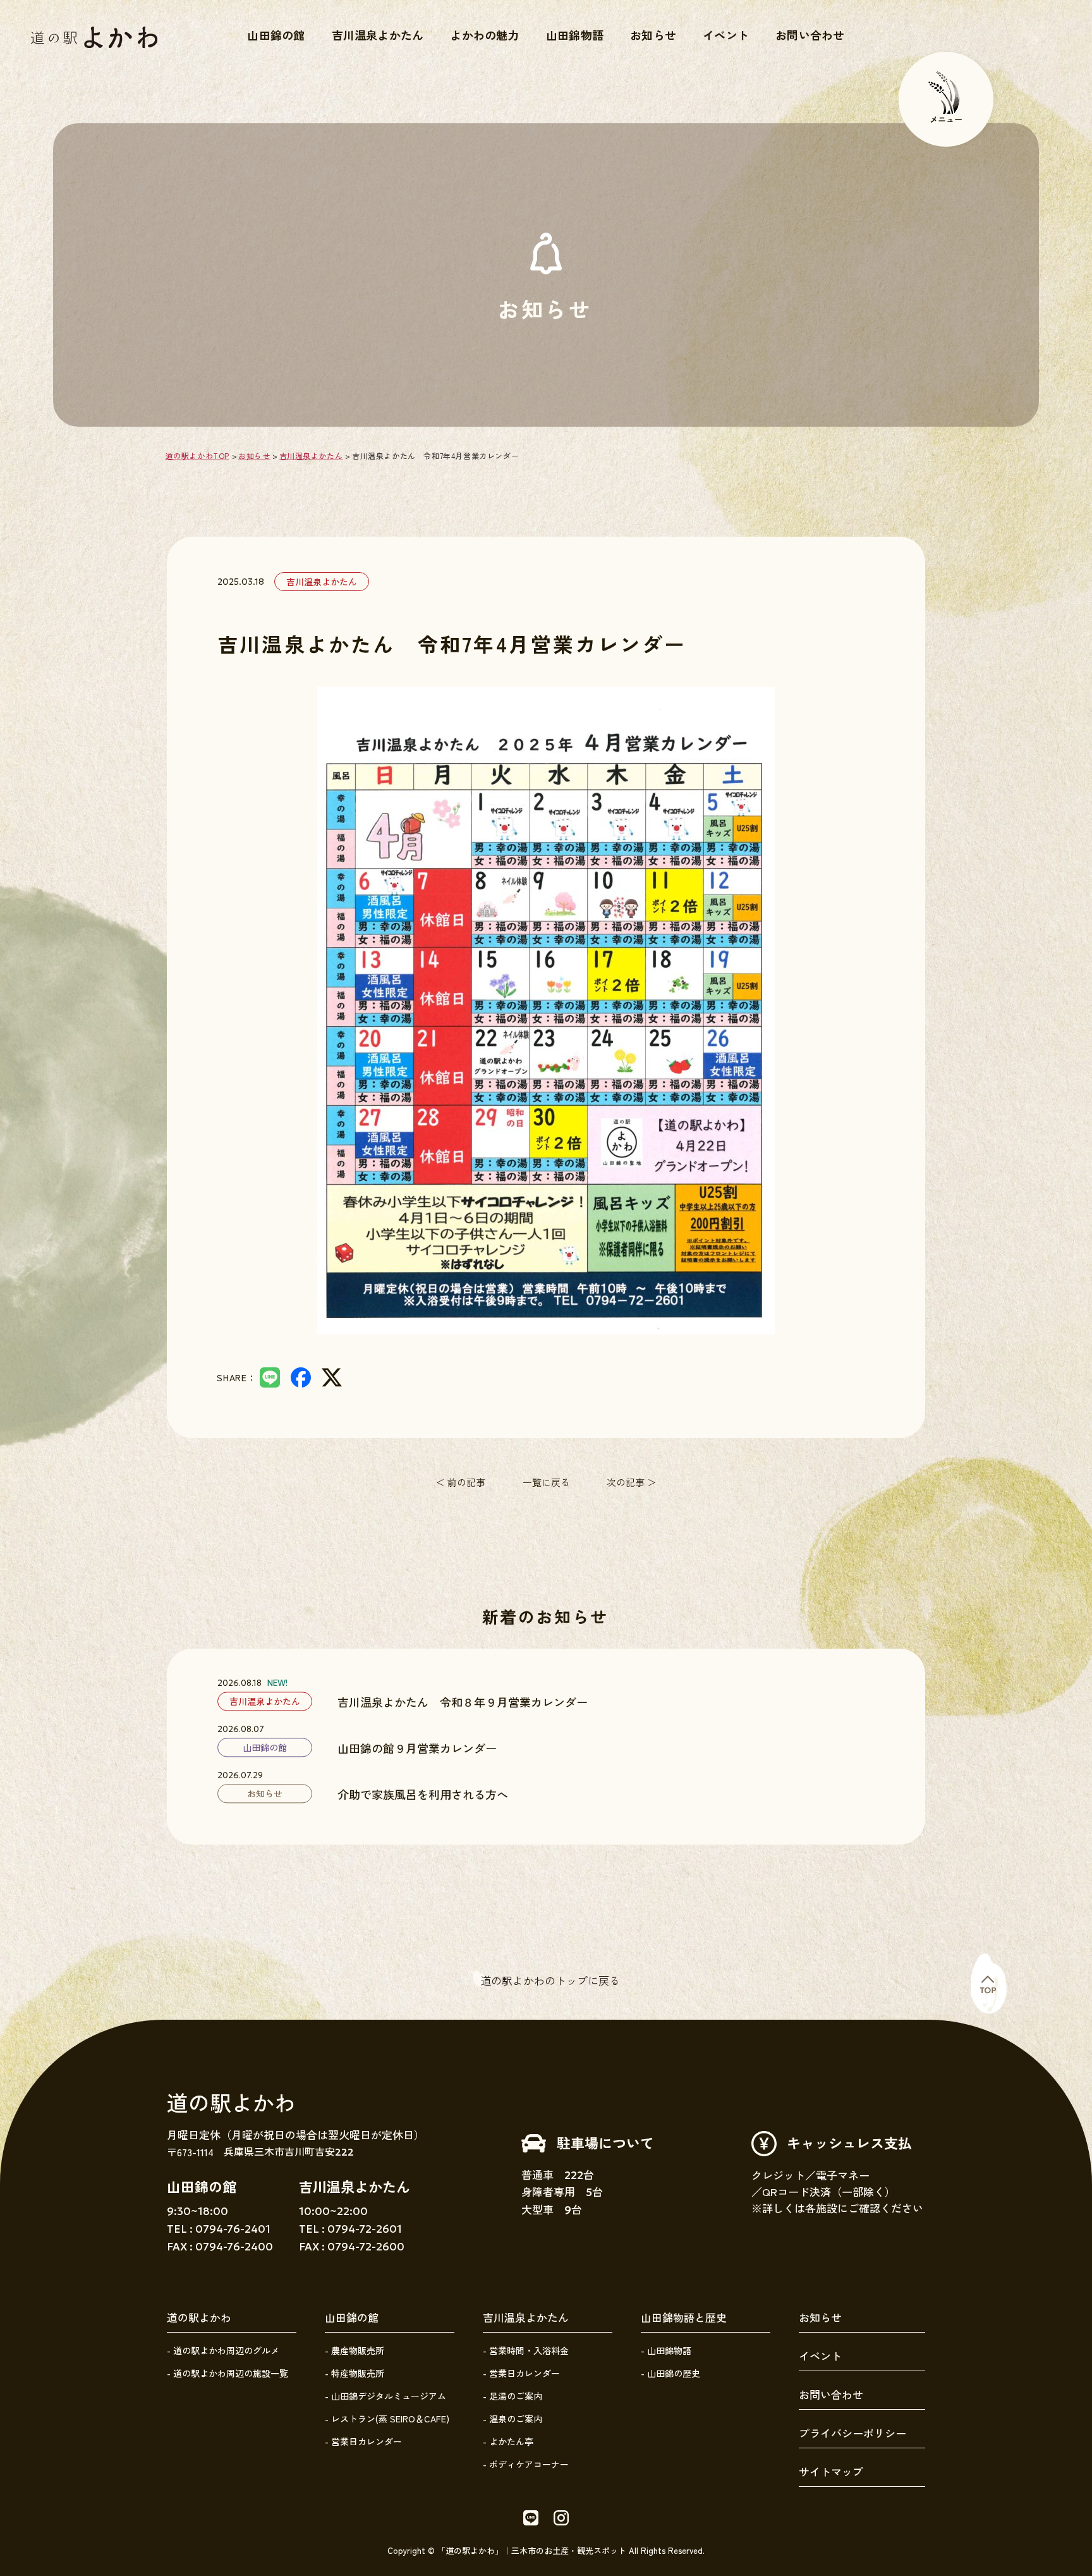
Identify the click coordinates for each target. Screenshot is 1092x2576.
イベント (726, 35)
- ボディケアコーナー (526, 2464)
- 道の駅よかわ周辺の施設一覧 (227, 2373)
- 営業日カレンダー (363, 2441)
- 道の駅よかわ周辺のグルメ (223, 2350)
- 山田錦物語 (666, 2350)
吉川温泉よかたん (378, 35)
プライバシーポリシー (852, 2433)
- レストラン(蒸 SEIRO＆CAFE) (387, 2419)
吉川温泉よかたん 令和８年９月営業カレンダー (463, 1702)
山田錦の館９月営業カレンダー (417, 1748)
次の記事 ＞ (632, 1482)
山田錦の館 (276, 35)
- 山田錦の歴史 (670, 2373)
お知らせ (653, 35)
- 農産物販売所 (355, 2350)
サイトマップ (831, 2471)
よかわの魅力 (485, 35)
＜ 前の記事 (460, 1482)
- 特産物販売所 (355, 2373)
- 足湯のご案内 (513, 2396)
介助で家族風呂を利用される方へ (423, 1794)
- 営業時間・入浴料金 (526, 2350)
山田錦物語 (575, 35)
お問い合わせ (810, 35)
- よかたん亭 (508, 2441)
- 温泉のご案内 (513, 2419)
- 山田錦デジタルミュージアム (385, 2396)
